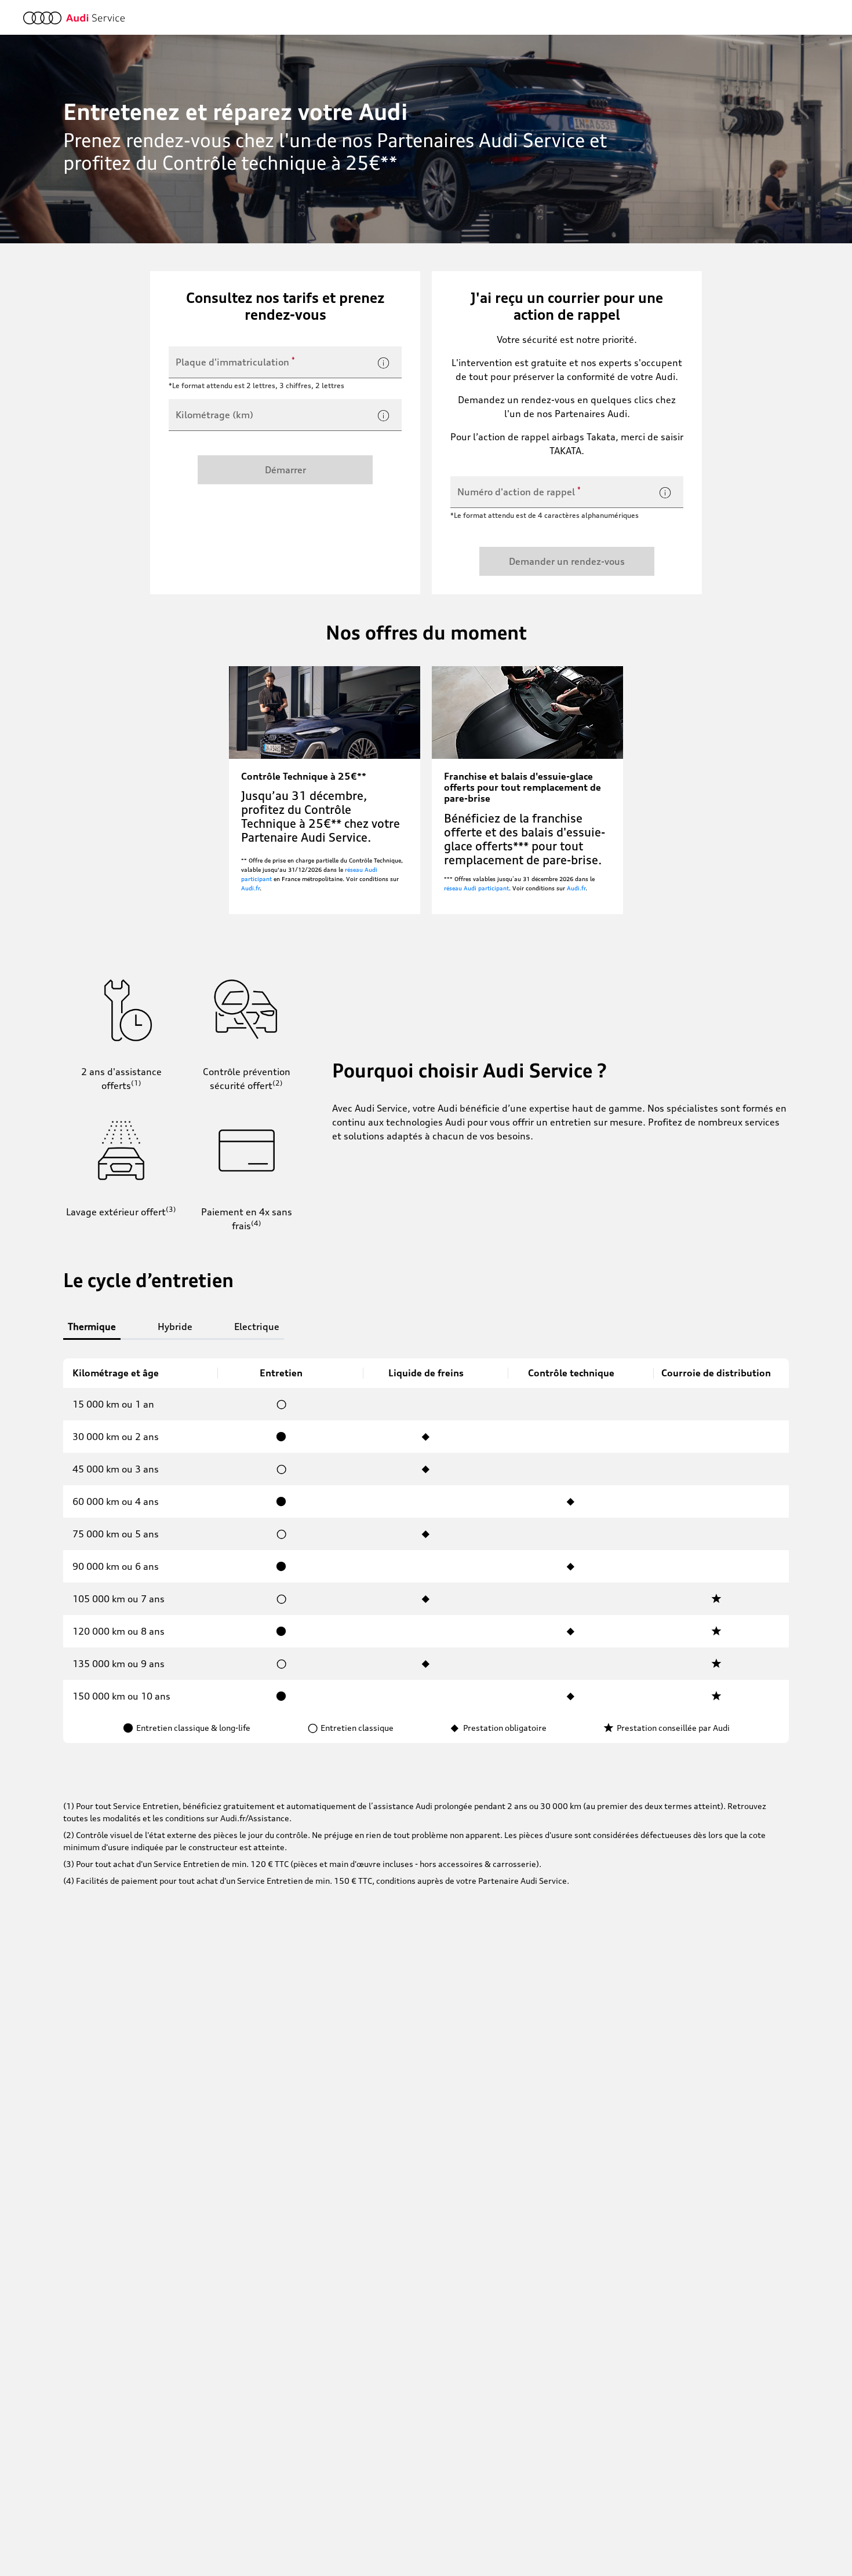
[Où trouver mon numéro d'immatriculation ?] (384, 363)
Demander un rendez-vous (567, 561)
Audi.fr (250, 888)
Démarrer (285, 470)
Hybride (175, 1327)
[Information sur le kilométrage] (384, 416)
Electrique (257, 1327)
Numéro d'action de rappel (519, 491)
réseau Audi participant (476, 888)
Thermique (92, 1327)
